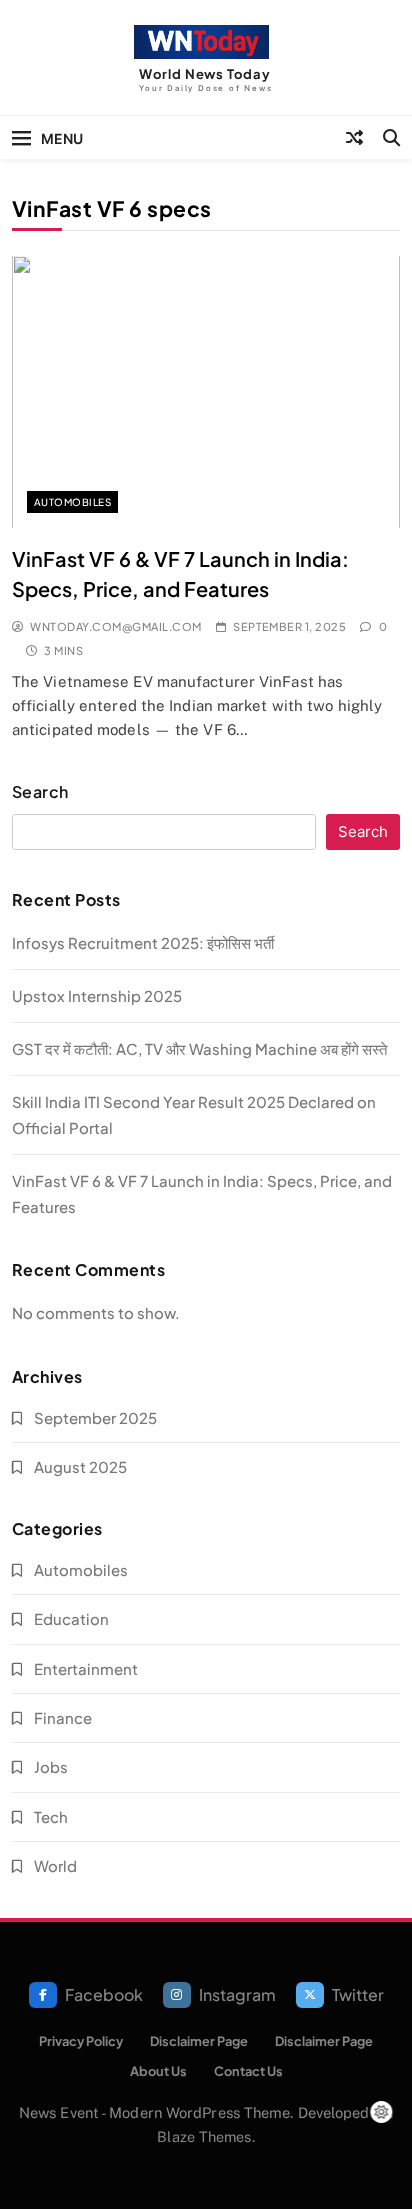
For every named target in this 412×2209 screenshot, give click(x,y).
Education (71, 1618)
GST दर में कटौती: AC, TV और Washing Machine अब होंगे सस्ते (199, 1048)
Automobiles (72, 502)
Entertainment (86, 1668)
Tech (51, 1816)
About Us (158, 2071)
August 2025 (80, 1466)
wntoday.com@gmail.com (115, 626)
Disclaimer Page (199, 2041)
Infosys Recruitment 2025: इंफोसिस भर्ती (143, 942)
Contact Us (248, 2071)
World (55, 1865)
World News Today (204, 74)
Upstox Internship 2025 (97, 995)
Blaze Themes (204, 2136)
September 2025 (95, 1417)
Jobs (51, 1766)
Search (40, 792)
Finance (63, 1717)
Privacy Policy (81, 2041)
